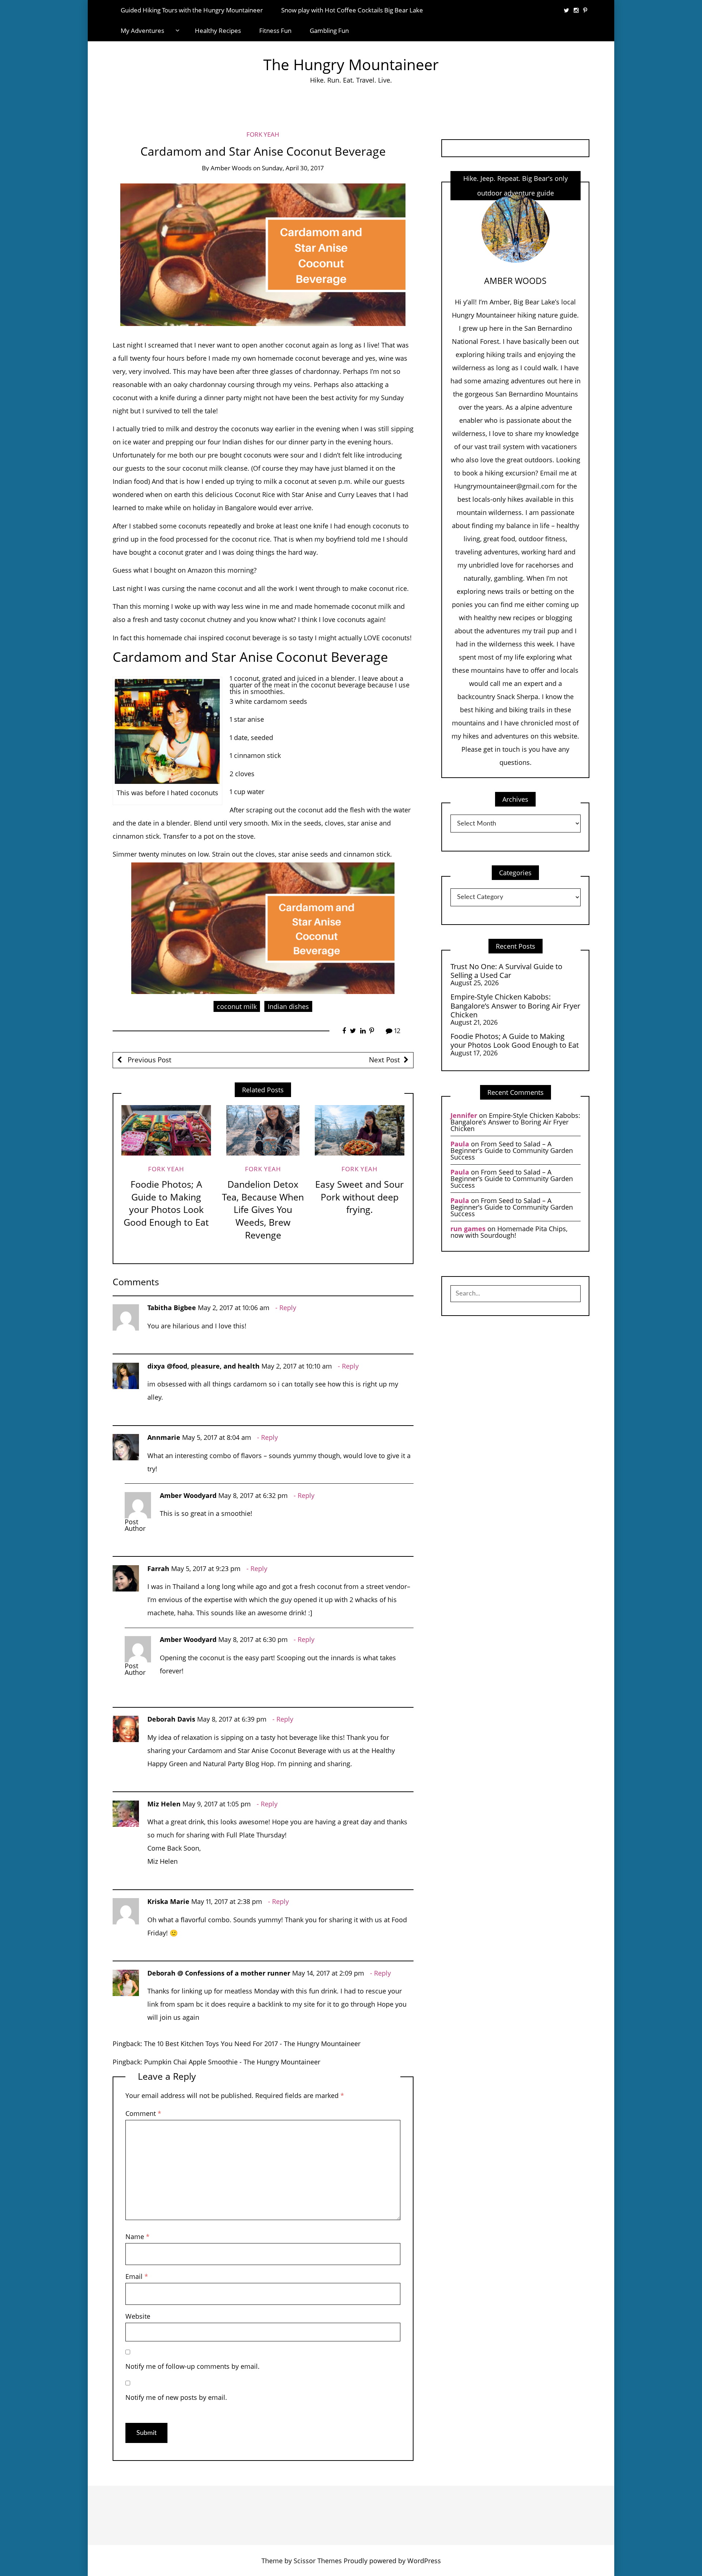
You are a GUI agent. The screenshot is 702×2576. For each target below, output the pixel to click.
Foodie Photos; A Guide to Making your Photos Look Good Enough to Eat (166, 1203)
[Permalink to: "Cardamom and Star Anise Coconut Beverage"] (263, 254)
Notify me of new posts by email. (176, 2397)
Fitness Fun (275, 31)
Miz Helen (164, 1804)
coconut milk (237, 1006)
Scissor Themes (318, 2561)
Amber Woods (231, 168)
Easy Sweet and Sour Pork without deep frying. (359, 1197)
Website (138, 2316)
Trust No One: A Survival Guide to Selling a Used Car (506, 971)
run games (468, 1229)
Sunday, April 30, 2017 (293, 168)
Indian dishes (288, 1006)
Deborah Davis (171, 1719)
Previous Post (149, 1060)
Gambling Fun (329, 31)
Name (137, 2237)
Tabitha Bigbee (172, 1308)
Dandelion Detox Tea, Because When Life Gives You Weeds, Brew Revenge (263, 1210)
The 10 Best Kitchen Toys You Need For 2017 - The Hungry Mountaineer (252, 2044)
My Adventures (142, 31)
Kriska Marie (168, 1901)
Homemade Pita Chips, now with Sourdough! (509, 1232)
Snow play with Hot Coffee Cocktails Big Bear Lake (352, 10)
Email (137, 2276)
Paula (460, 1144)
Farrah (158, 1568)
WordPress (424, 2561)
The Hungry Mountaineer (351, 65)
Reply (288, 1308)
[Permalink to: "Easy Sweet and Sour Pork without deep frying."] (360, 1130)
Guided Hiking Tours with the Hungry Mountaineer (192, 10)
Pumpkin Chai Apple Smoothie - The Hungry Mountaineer (232, 2062)
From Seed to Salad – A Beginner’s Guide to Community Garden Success (512, 1150)
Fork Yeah (263, 134)
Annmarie (164, 1437)
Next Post (384, 1060)
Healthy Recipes (218, 31)
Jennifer (464, 1115)
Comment (143, 2113)
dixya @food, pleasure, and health (203, 1366)
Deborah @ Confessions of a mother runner (219, 1973)
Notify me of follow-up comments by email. (193, 2366)
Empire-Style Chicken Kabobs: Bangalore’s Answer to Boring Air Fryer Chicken (515, 1006)
